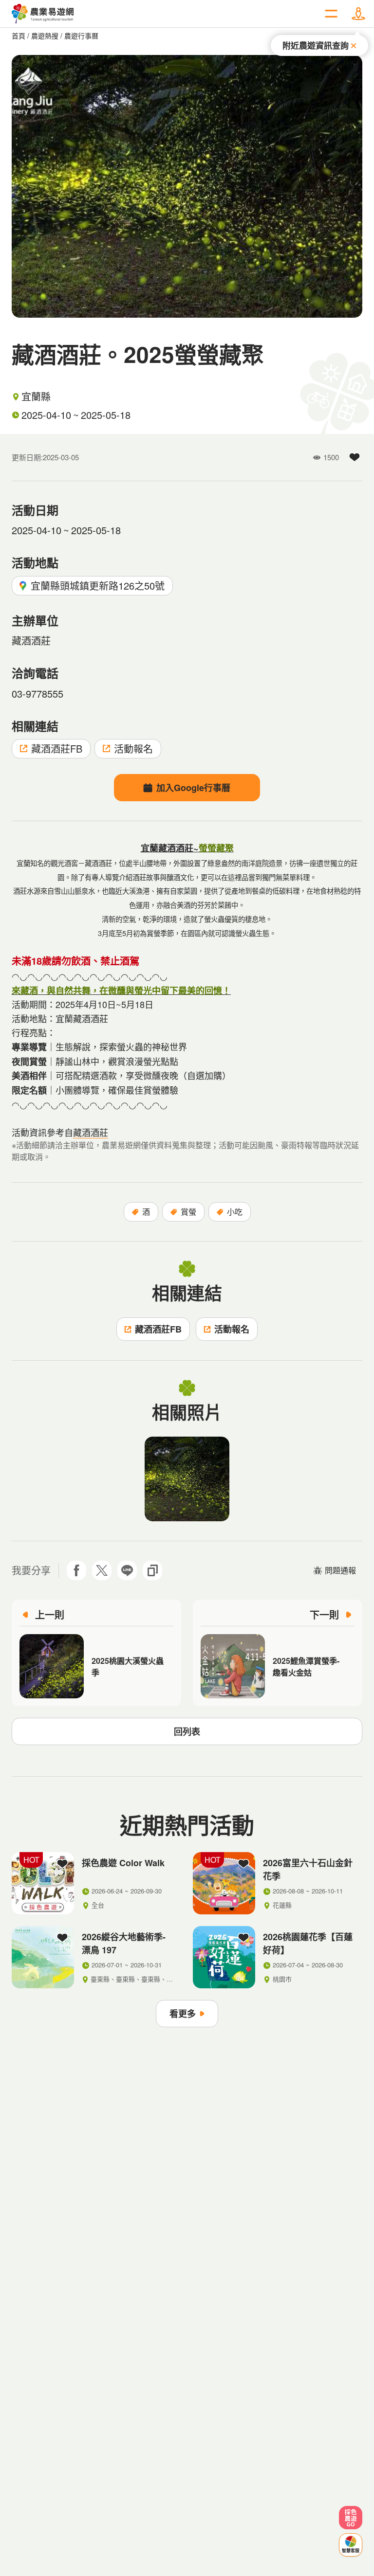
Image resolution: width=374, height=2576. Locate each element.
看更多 (183, 2014)
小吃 (235, 1212)
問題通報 (340, 1570)
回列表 (187, 1731)
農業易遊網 (43, 14)
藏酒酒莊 (91, 1132)
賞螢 (188, 1212)
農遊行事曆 (81, 36)
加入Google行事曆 (193, 788)
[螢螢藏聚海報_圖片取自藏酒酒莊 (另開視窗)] (187, 1479)
